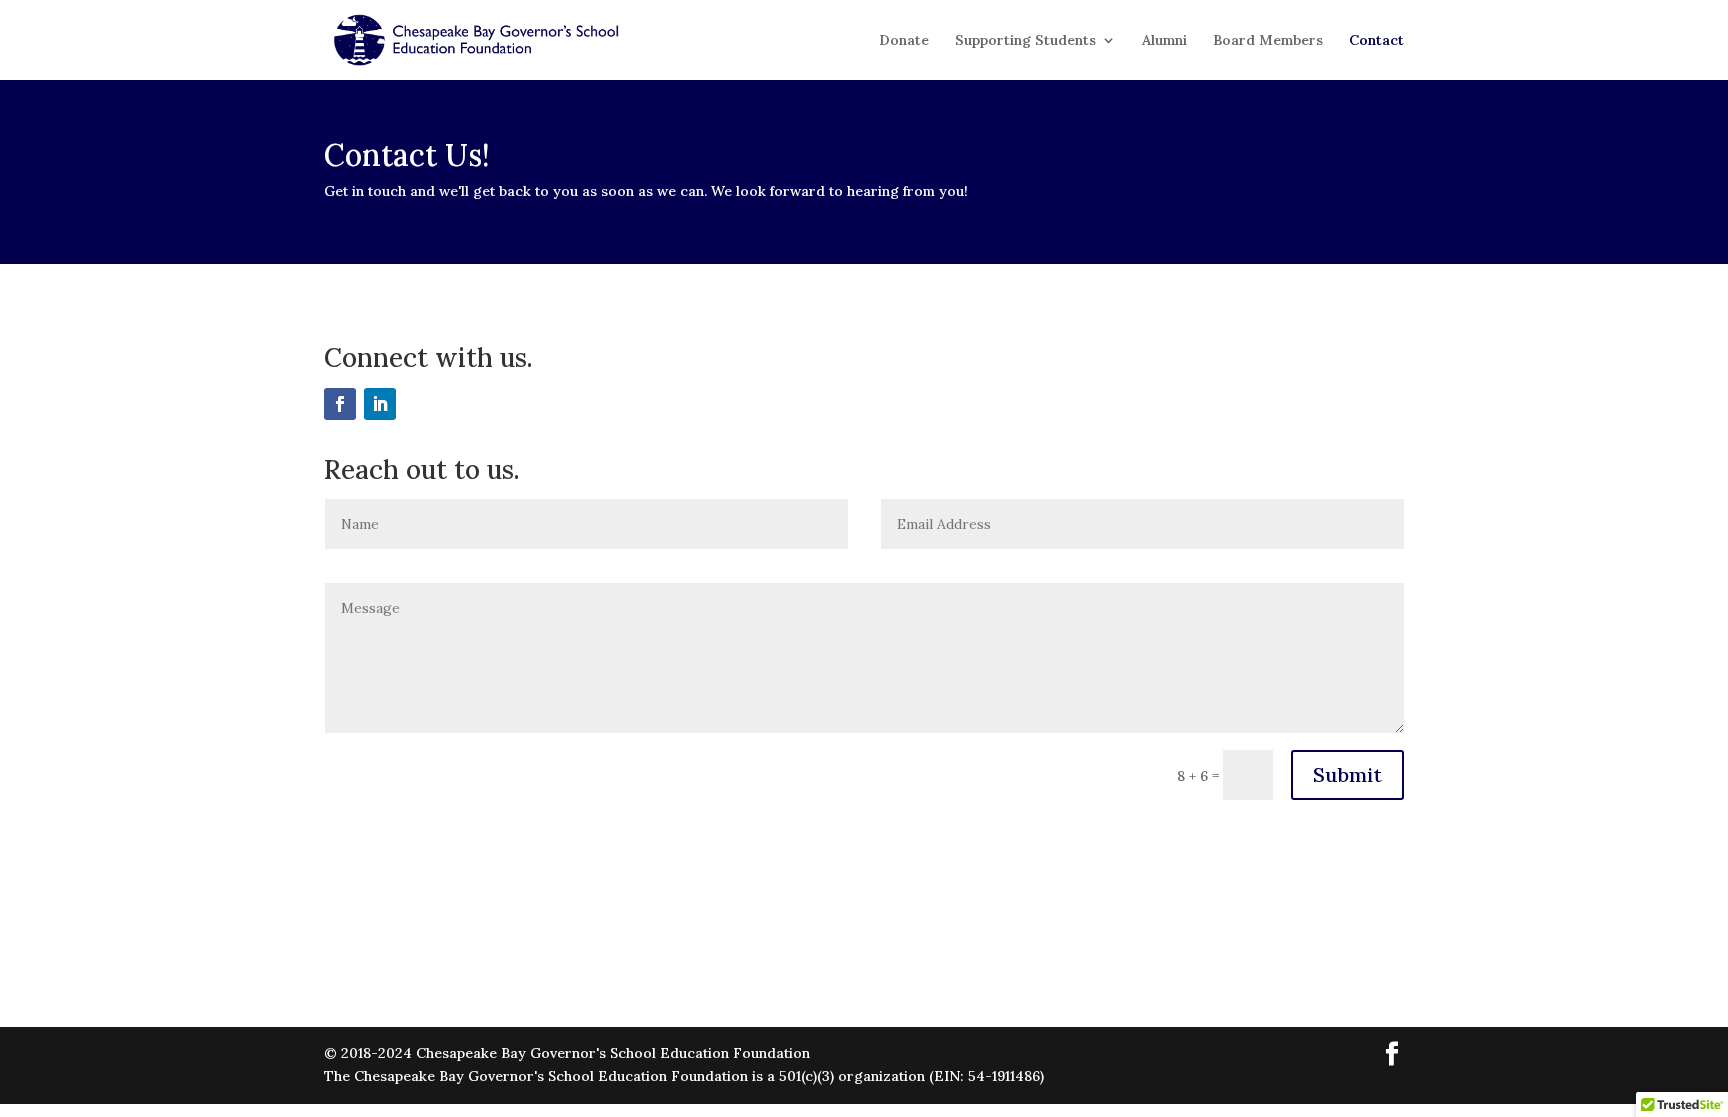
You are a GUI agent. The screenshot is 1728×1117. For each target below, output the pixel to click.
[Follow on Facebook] (340, 404)
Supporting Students (1025, 41)
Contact (1376, 41)
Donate (904, 41)
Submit (1347, 774)
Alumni (1164, 41)
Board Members (1268, 41)
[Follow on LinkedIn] (380, 404)
